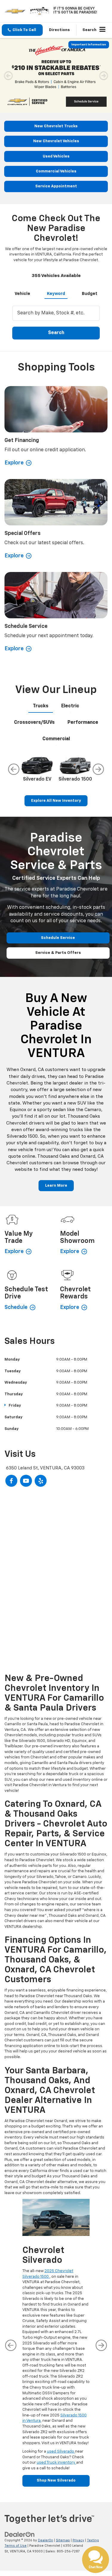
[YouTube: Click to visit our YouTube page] (26, 1481)
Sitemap (63, 2540)
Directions (59, 30)
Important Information (89, 45)
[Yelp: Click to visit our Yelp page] (41, 1481)
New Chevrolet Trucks (56, 126)
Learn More (56, 1186)
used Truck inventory (56, 2463)
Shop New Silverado (56, 2481)
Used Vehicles (56, 156)
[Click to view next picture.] (104, 75)
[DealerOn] (20, 2534)
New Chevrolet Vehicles (56, 141)
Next (98, 769)
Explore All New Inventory (56, 801)
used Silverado (61, 2452)
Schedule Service (58, 938)
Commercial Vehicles (56, 171)
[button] (22, 30)
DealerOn (46, 2540)
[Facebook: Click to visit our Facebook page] (11, 1481)
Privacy (78, 2540)
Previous (14, 769)
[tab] (22, 293)
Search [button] (56, 333)
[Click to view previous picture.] (8, 75)
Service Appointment (56, 186)
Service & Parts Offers (58, 953)
